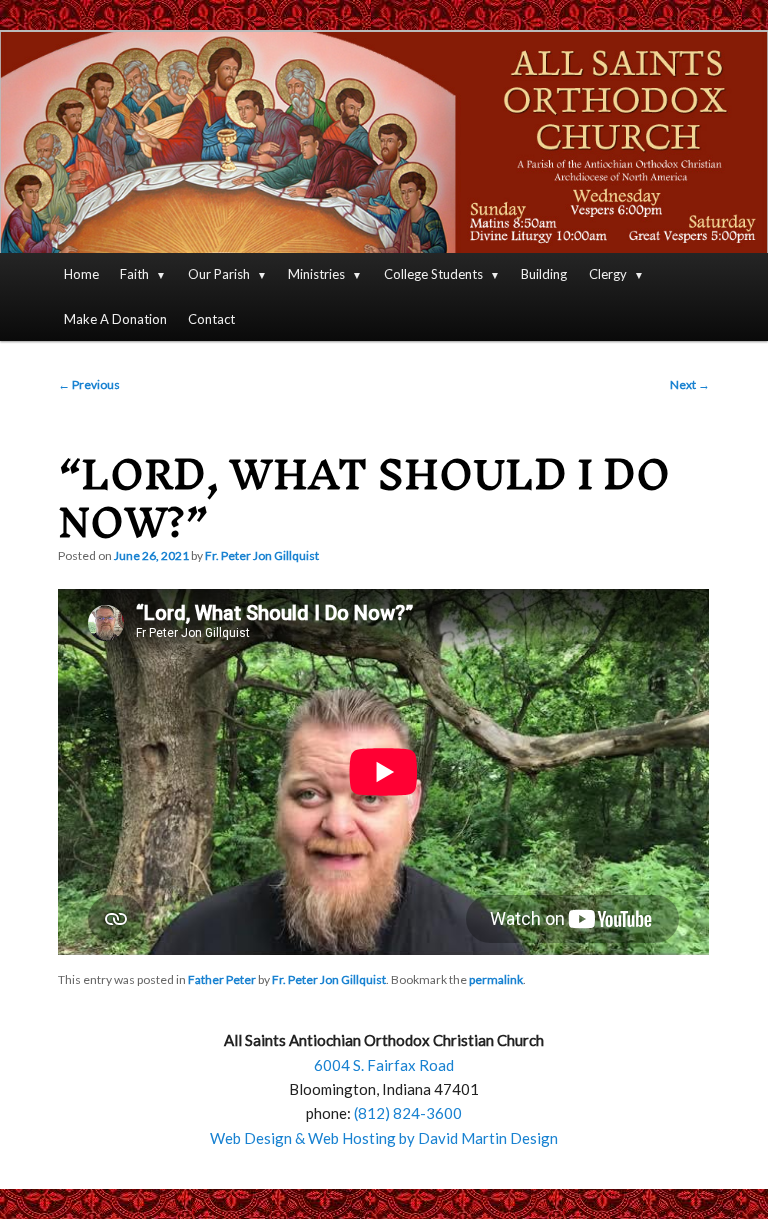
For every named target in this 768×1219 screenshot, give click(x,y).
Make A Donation (115, 319)
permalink (496, 979)
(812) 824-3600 (408, 1113)
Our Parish (219, 274)
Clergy (608, 274)
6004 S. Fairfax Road (384, 1065)
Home (81, 274)
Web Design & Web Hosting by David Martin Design (384, 1138)
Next (690, 384)
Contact (211, 319)
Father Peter (222, 979)
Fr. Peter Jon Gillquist (262, 555)
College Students (433, 274)
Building (544, 274)
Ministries (316, 274)
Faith (134, 274)
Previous (89, 384)
